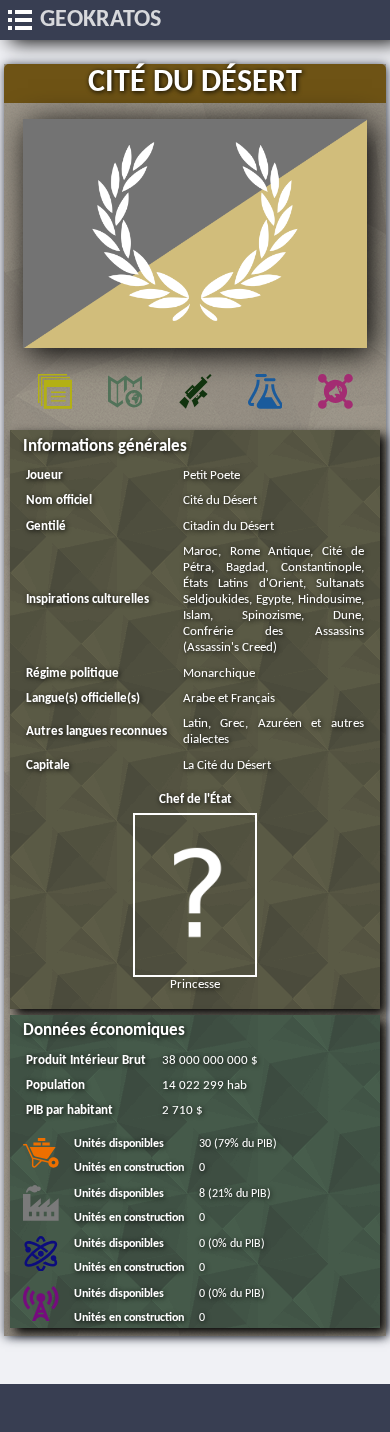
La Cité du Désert (227, 765)
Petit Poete (211, 475)
